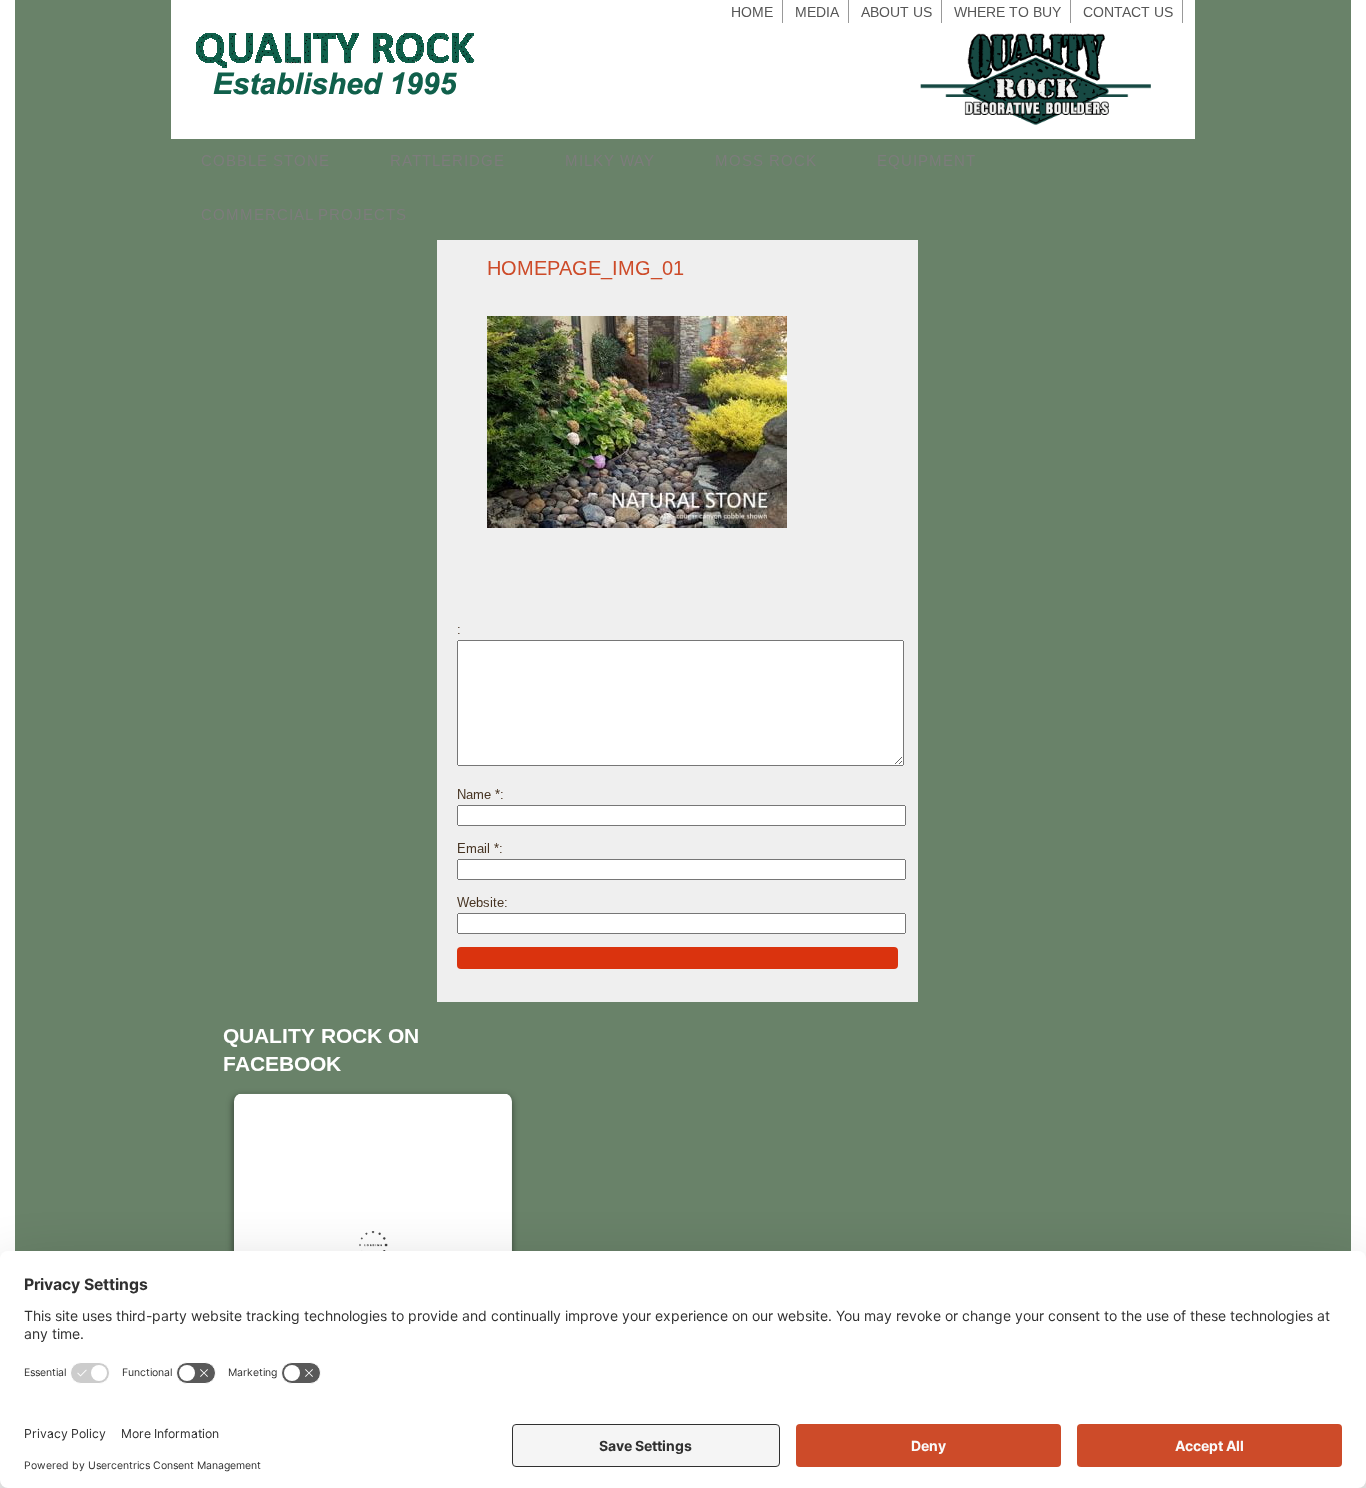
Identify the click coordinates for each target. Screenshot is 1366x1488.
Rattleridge (447, 160)
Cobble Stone (265, 160)
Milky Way (610, 160)
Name (478, 794)
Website (480, 902)
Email (478, 848)
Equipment (926, 160)
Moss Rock (766, 160)
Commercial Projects (304, 214)
